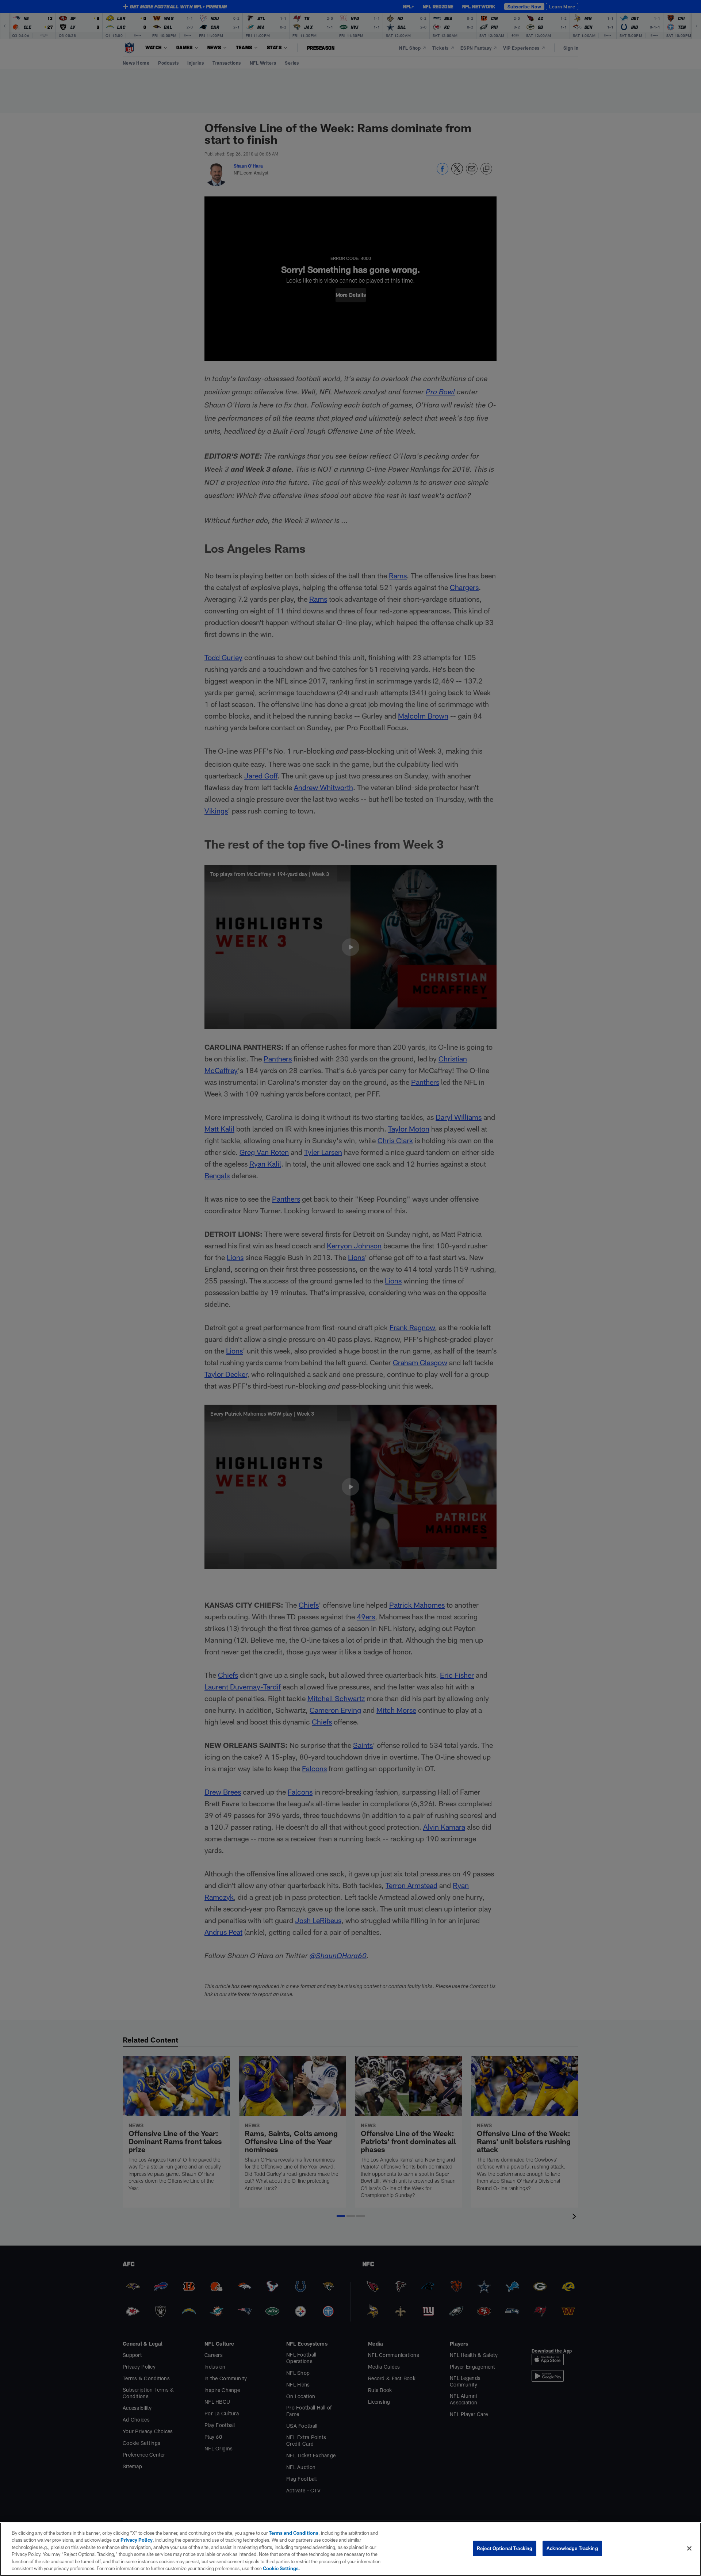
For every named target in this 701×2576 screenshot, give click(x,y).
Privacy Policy (137, 2540)
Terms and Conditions (294, 2533)
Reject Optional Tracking (505, 2548)
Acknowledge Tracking (572, 2548)
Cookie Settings (281, 2568)
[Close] (689, 2549)
